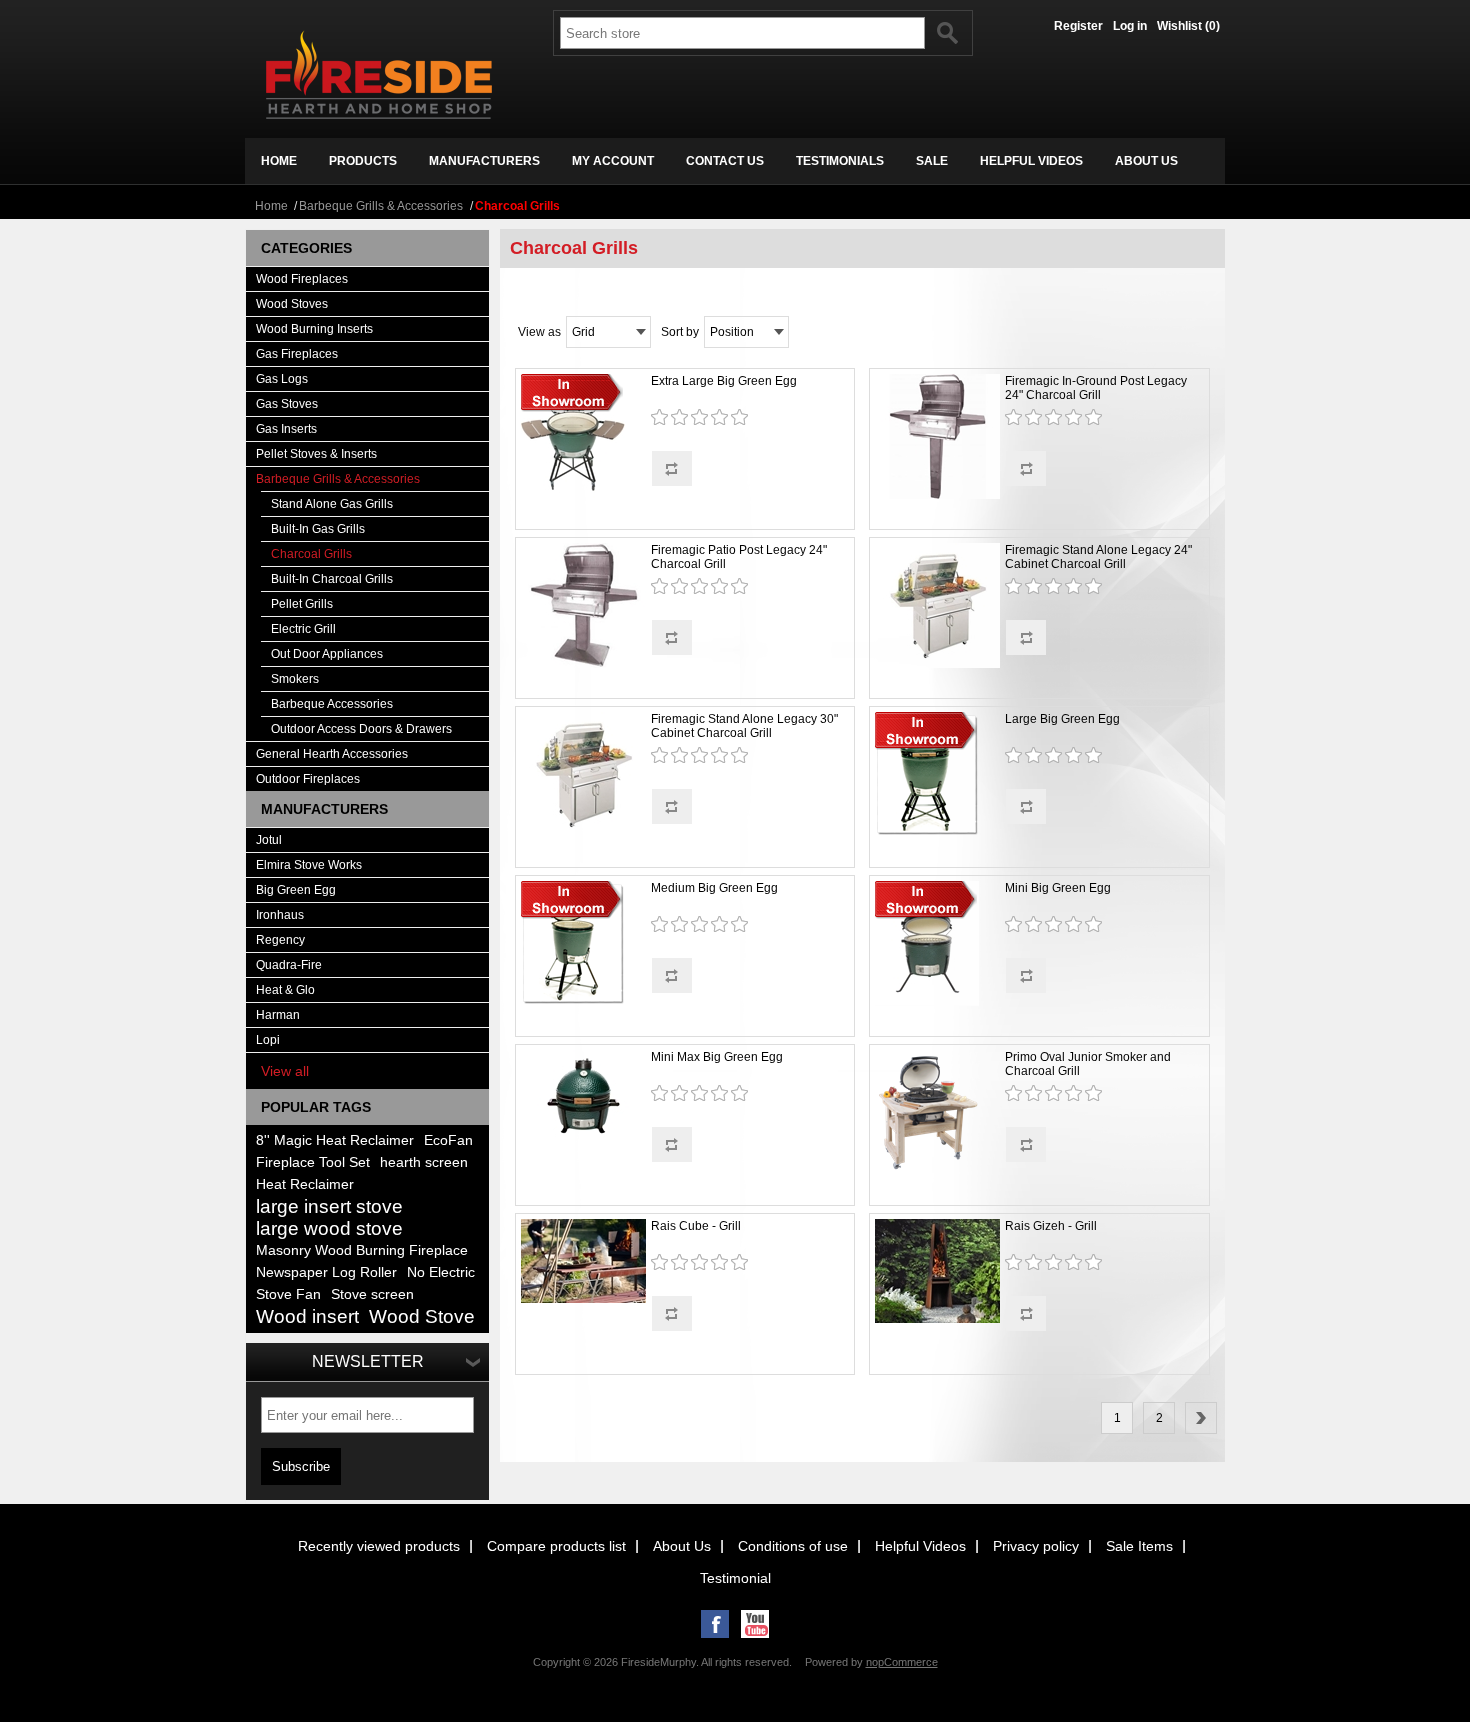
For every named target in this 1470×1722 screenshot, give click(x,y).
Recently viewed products (379, 1546)
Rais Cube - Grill (696, 1226)
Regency (280, 940)
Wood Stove (422, 1316)
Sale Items (1139, 1546)
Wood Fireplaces (302, 279)
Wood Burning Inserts (314, 329)
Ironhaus (280, 915)
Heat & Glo (285, 990)
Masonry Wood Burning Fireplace (362, 1250)
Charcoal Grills (311, 554)
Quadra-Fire (289, 965)
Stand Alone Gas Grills (332, 504)
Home (271, 206)
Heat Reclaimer (305, 1184)
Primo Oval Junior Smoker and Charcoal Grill (1088, 1064)
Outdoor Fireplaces (308, 779)
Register (1078, 26)
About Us (682, 1546)
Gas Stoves (287, 404)
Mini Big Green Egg (1058, 888)
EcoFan (448, 1140)
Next (1201, 1418)
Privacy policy (1036, 1546)
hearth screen (424, 1162)
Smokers (295, 679)
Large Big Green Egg (1062, 719)
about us (1146, 161)
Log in (1130, 26)
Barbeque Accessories (332, 704)
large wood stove (329, 1228)
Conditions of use (793, 1546)
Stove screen (372, 1294)
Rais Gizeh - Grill (1051, 1226)
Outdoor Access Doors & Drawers (361, 729)
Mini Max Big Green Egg (717, 1057)
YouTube (755, 1624)
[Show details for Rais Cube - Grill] (583, 1262)
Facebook (715, 1624)
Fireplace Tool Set (313, 1162)
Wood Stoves (292, 304)
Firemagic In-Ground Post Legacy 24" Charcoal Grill (1096, 388)
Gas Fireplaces (297, 354)
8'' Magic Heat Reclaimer (335, 1140)
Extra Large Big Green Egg (724, 381)
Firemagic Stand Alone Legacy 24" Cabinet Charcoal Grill (1098, 557)
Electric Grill (303, 629)
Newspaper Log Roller (326, 1272)
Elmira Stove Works (309, 865)
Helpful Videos (920, 1546)
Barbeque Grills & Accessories (381, 206)
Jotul (269, 840)
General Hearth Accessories (332, 754)
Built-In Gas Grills (318, 529)
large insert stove (329, 1206)
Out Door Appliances (327, 654)
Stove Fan (288, 1294)
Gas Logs (282, 379)
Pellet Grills (302, 604)
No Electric (441, 1272)
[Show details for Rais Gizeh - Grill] (937, 1272)
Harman (278, 1015)
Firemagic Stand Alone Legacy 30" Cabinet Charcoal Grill (744, 726)
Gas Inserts (286, 429)
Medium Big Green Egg (714, 888)
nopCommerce (902, 1662)
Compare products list (556, 1546)
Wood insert (307, 1316)
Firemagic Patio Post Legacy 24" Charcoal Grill (739, 557)
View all (285, 1071)
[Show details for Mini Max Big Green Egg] (583, 1097)
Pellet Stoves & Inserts (316, 454)
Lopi (268, 1040)
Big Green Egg (296, 890)
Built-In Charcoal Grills (332, 579)
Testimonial (735, 1578)
